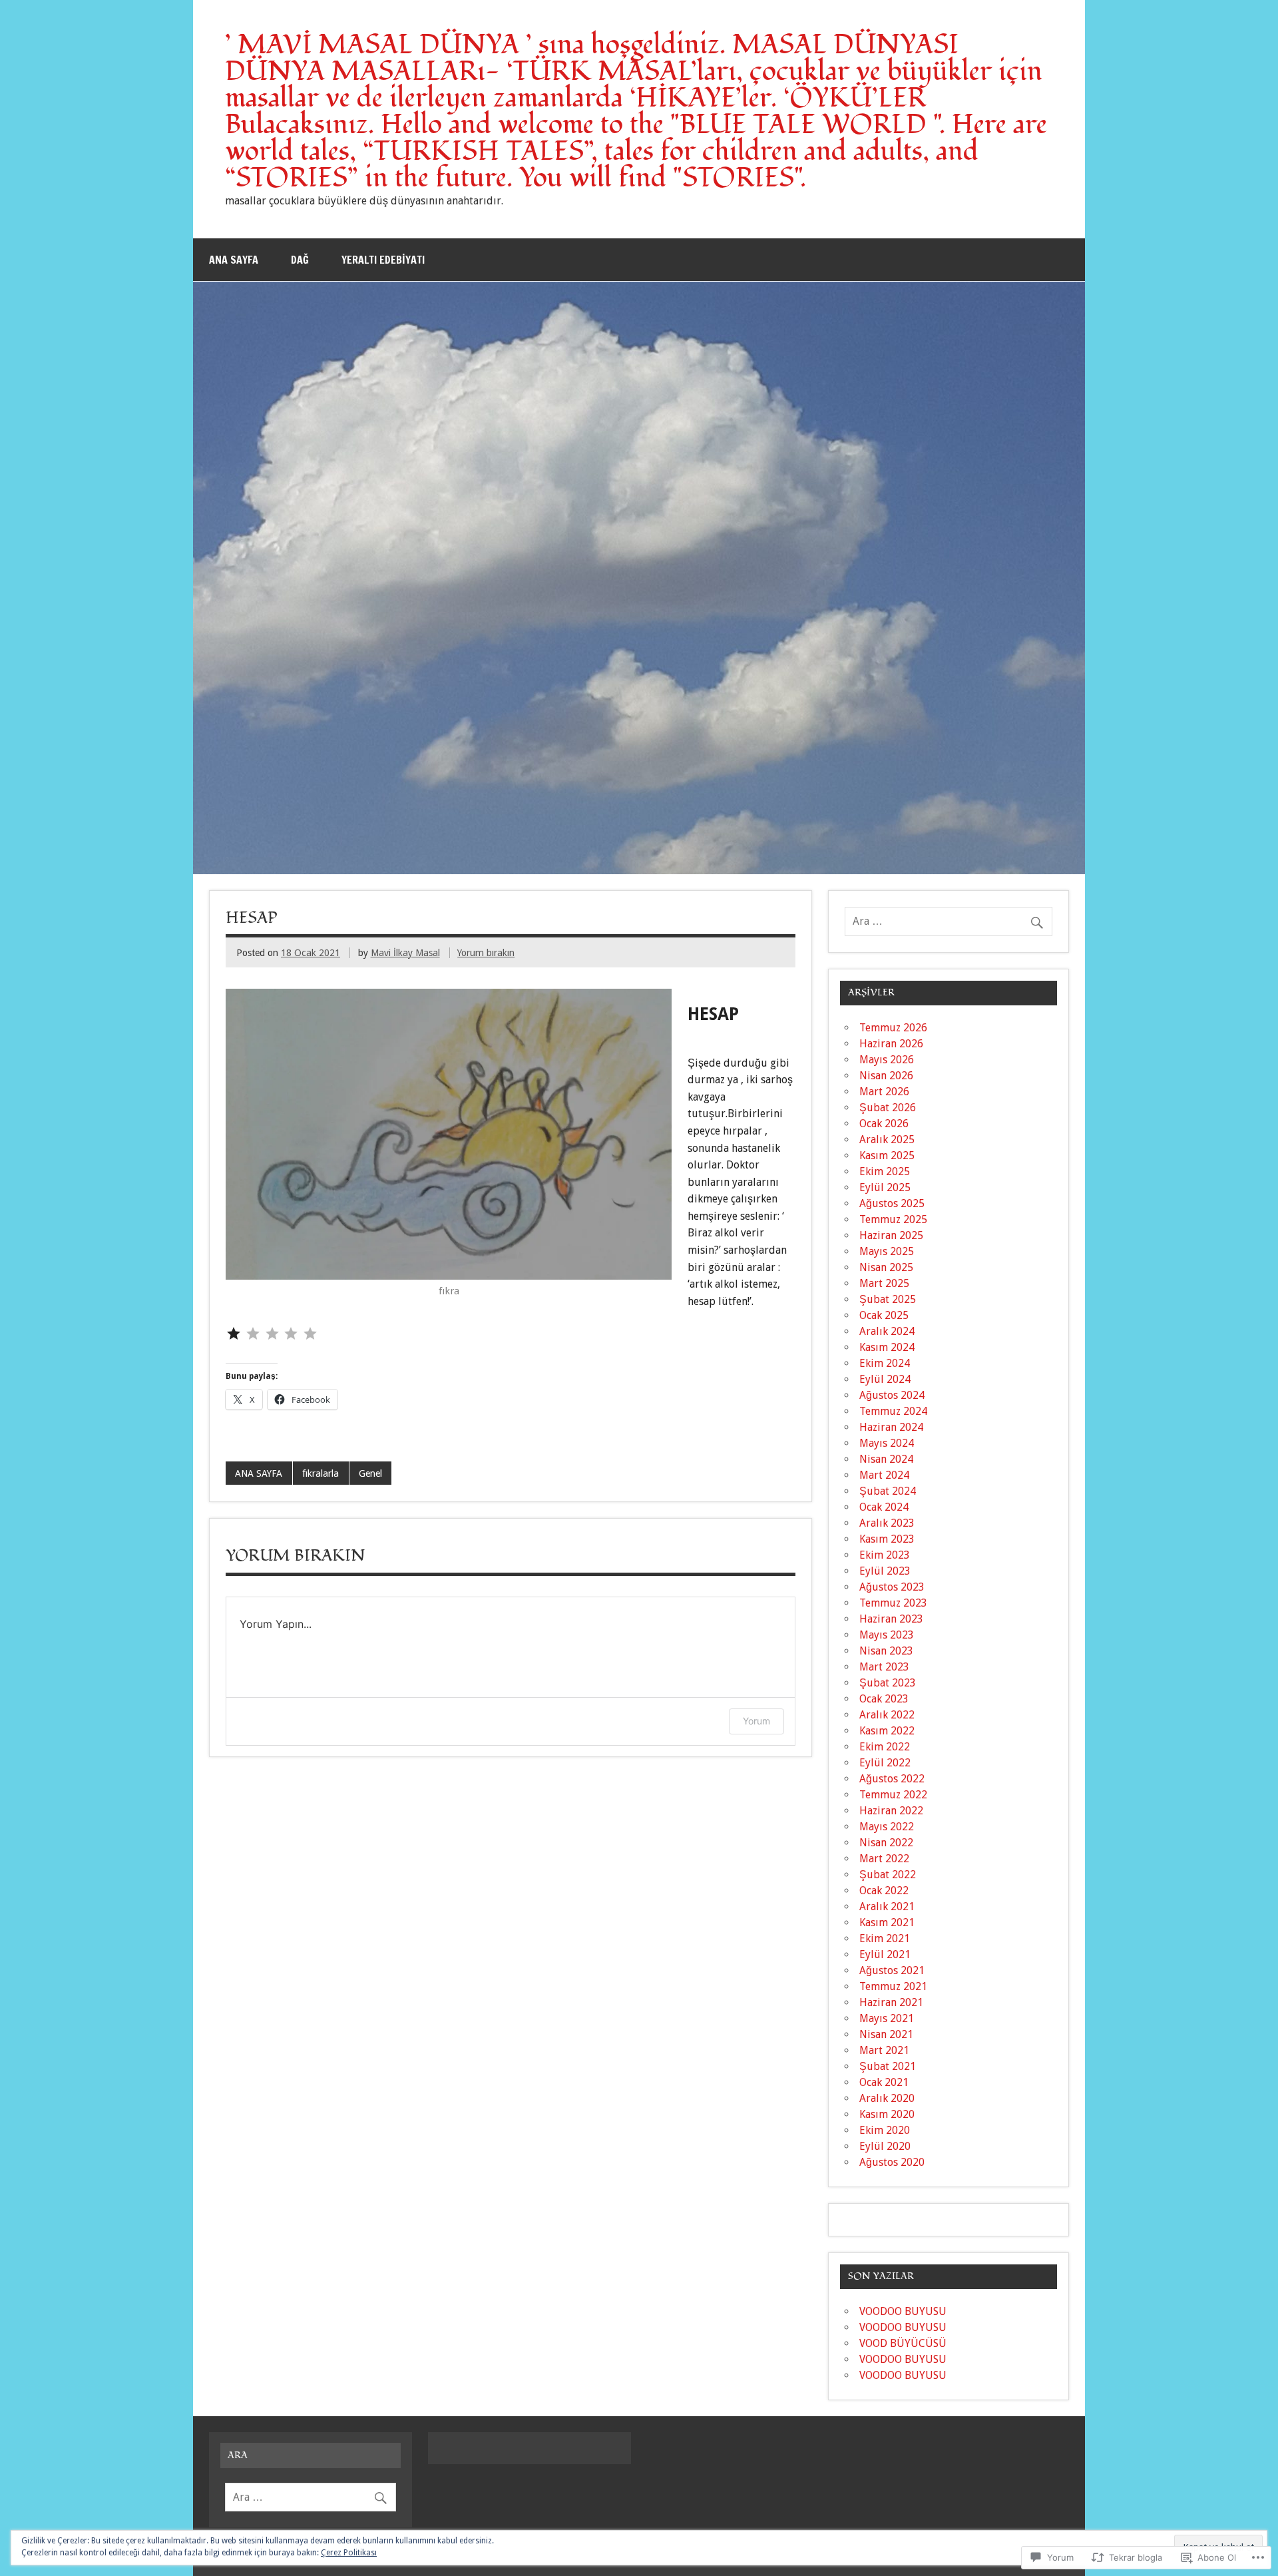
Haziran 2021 (891, 2002)
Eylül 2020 (885, 2146)
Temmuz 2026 (893, 1028)
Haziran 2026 (891, 1044)
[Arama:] (949, 921)
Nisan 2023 (886, 1651)
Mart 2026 (884, 1092)
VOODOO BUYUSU (903, 2311)
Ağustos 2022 (892, 1779)
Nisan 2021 (886, 2034)
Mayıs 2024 (887, 1443)
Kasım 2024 (887, 1347)
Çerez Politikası (349, 2553)
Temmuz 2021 (893, 1986)
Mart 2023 (884, 1667)
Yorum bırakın (486, 953)
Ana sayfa (234, 260)
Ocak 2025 (884, 1315)
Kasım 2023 (887, 1539)
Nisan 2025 (886, 1267)
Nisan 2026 (886, 1076)
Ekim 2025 (885, 1171)
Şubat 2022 (888, 1875)
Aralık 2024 (887, 1331)
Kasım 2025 (887, 1156)
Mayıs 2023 (887, 1635)
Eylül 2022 (885, 1763)
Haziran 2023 (891, 1619)
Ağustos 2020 (892, 2162)
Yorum (756, 1721)
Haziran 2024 (891, 1427)
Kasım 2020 (887, 2114)
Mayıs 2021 (887, 2018)
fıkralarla (320, 1473)
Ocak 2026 (884, 1124)
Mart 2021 (884, 2050)
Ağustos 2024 (892, 1395)
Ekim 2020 (885, 2130)
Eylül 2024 (885, 1379)
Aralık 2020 (887, 2098)
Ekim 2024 (885, 1363)
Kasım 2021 (887, 1923)
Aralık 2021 (887, 1907)
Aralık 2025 (887, 1140)
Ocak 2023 (884, 1699)
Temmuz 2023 (893, 1603)
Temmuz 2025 (893, 1219)
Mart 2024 (884, 1475)
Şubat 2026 (888, 1108)
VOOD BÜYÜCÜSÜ (903, 2343)
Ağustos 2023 (892, 1587)
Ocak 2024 (884, 1507)
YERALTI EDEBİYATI (383, 260)
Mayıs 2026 (887, 1060)
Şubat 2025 (888, 1299)
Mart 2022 (884, 1859)
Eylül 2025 (885, 1187)
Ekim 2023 (885, 1555)
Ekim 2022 (885, 1747)
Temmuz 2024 (893, 1411)
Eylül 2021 (885, 1954)
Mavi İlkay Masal (405, 953)
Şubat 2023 (888, 1683)
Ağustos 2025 (892, 1203)
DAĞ (300, 260)
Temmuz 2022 (893, 1795)
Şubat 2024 (888, 1491)
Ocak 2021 (884, 2082)
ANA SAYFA (259, 1473)
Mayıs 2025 (887, 1251)
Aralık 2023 (887, 1523)
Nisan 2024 (886, 1459)
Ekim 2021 (885, 1938)
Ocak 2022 (884, 1891)
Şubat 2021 (888, 2066)
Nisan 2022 (886, 1843)
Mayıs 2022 (887, 1827)
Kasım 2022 (887, 1731)
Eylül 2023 (885, 1571)
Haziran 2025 (891, 1235)
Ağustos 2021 (892, 1970)
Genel (370, 1473)
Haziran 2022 (891, 1811)
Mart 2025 (884, 1283)
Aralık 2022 (887, 1715)
